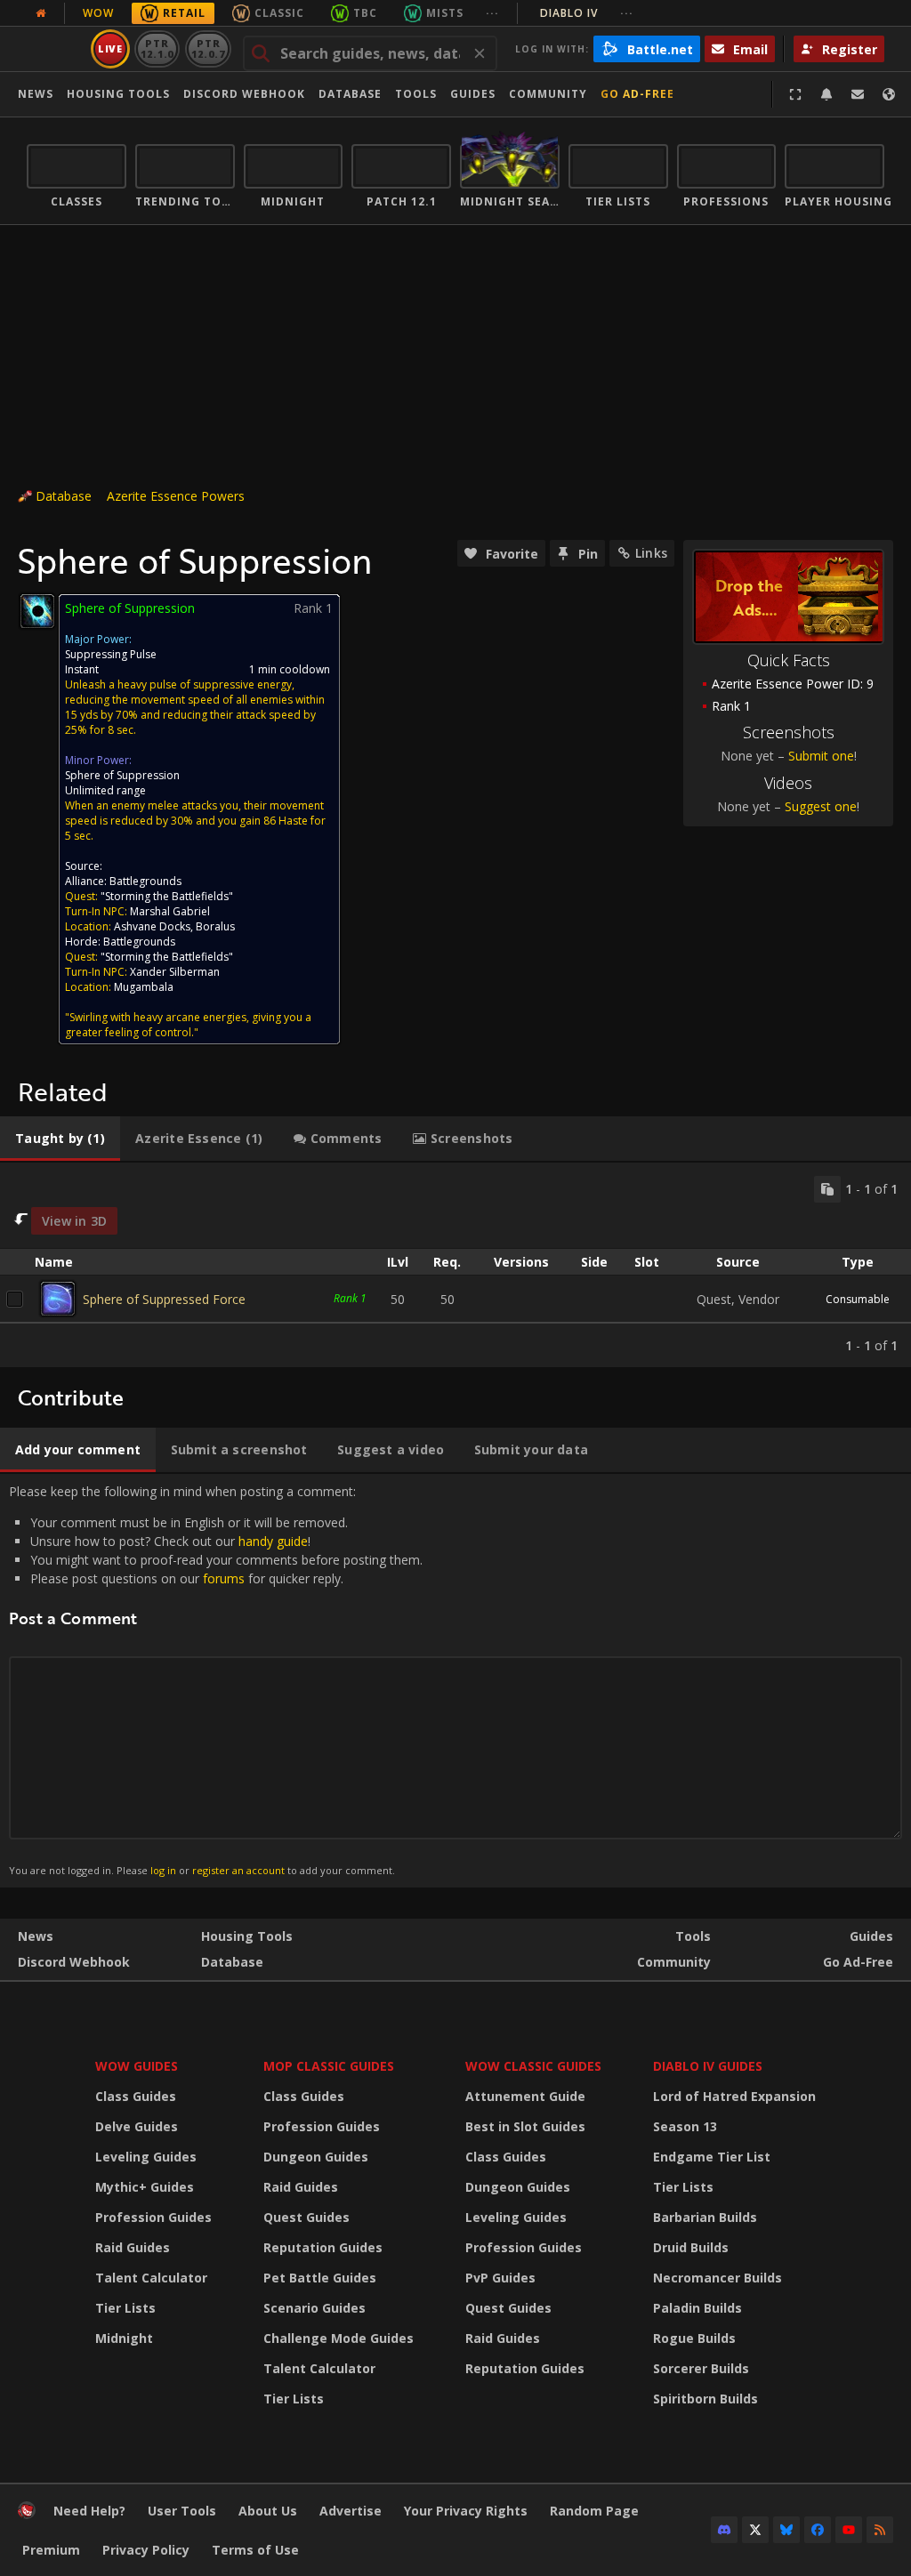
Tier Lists (125, 2308)
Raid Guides (133, 2247)
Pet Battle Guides (320, 2278)
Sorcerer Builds (701, 2368)
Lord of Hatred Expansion (734, 2096)
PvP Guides (500, 2278)
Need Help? (89, 2511)
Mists (445, 13)
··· (492, 13)
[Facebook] (818, 2530)
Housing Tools (247, 1936)
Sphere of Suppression (122, 775)
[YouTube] (849, 2530)
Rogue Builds (694, 2338)
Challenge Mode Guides (339, 2338)
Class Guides (136, 2096)
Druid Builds (691, 2247)
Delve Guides (137, 2126)
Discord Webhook (244, 94)
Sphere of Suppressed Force (164, 1299)
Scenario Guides (314, 2308)
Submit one (821, 756)
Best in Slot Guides (525, 2126)
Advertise (351, 2511)
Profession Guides (153, 2217)
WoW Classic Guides (533, 2066)
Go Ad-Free (637, 94)
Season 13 (685, 2126)
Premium (51, 2550)
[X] (755, 2530)
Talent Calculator (151, 2278)
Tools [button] (416, 94)
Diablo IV (587, 13)
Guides (473, 94)
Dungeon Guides (316, 2157)
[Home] (27, 2514)
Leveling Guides (146, 2157)
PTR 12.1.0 (157, 48)
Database (350, 94)
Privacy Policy (146, 2550)
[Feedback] (858, 94)
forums (224, 1578)
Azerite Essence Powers (176, 496)
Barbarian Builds (705, 2217)
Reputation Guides (323, 2247)
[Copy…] (827, 1189)
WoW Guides (137, 2066)
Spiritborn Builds (705, 2399)
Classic (279, 13)
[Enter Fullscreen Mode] (795, 94)
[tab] (60, 1139)
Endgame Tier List (712, 2157)
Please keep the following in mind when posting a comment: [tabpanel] (216, 1680)
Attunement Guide (525, 2096)
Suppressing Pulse (111, 654)
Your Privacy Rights (466, 2511)
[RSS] (880, 2530)
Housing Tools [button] (118, 94)
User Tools (182, 2511)
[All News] (41, 13)
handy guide (273, 1541)
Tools (693, 1936)
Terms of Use (255, 2550)
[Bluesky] (786, 2530)
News (36, 94)
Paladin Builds (697, 2308)
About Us (268, 2511)
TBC (365, 13)
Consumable (858, 1299)
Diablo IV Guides (708, 2066)
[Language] (889, 94)
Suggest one (821, 806)
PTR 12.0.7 (208, 48)
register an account (238, 1870)
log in (163, 1870)
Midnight (124, 2338)
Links (651, 553)
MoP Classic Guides (329, 2066)
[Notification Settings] (826, 94)
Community (548, 94)
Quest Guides (306, 2217)
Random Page (594, 2511)
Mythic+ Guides (145, 2187)
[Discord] (724, 2530)
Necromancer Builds (718, 2278)
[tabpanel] (455, 1265)
